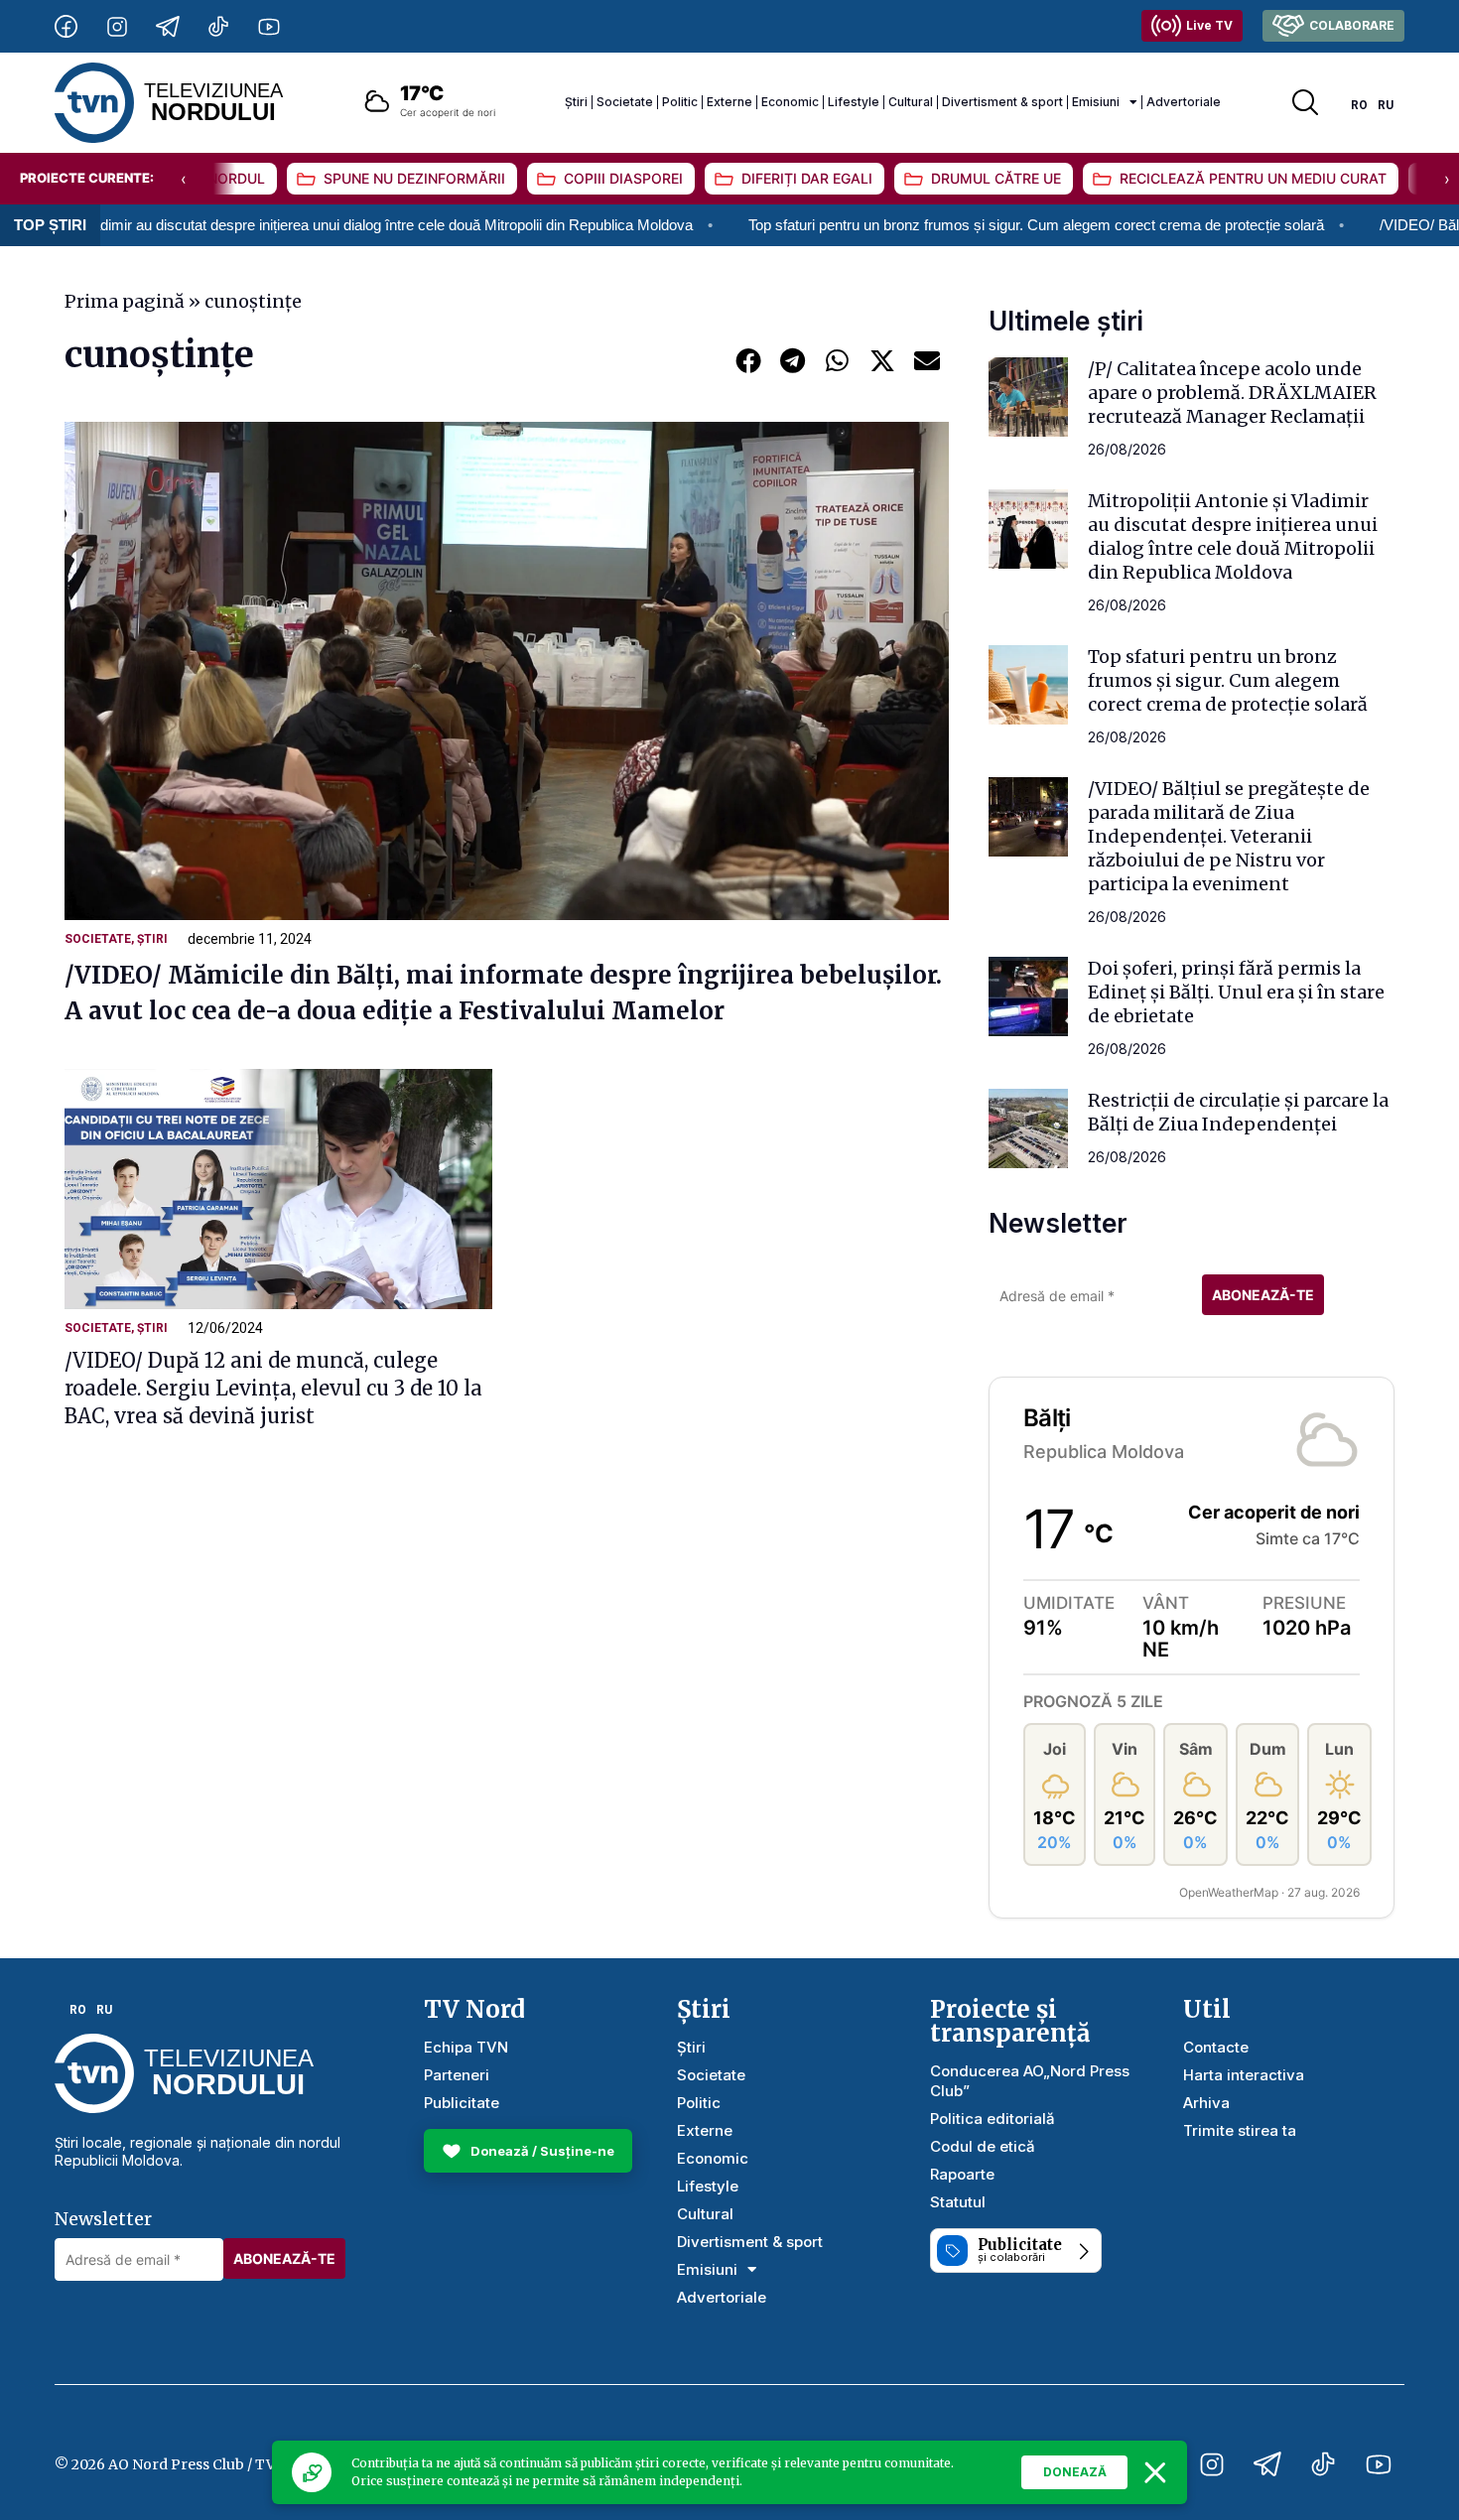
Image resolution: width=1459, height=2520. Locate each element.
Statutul (958, 2202)
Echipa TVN (466, 2047)
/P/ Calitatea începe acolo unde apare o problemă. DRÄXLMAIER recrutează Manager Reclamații (1232, 393)
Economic (790, 102)
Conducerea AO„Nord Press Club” (1030, 2081)
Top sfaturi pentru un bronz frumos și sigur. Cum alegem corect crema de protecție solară (935, 225)
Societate (625, 102)
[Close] (1155, 2472)
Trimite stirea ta (1240, 2130)
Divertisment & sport (1002, 102)
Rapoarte (962, 2174)
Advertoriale (1184, 102)
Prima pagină (125, 301)
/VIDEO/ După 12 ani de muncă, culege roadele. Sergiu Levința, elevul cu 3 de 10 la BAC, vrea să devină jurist (273, 1388)
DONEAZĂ (1075, 2472)
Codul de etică (983, 2146)
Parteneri (457, 2075)
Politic (680, 102)
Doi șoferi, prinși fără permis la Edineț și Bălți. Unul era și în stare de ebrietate (1236, 992)
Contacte (1216, 2047)
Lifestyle (854, 102)
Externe (729, 102)
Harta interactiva (1244, 2075)
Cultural (911, 102)
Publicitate (462, 2103)
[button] (748, 360)
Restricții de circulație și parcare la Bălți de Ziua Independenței (1238, 1112)
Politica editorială (993, 2119)
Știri (576, 102)
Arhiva (1206, 2103)
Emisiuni (1096, 102)
